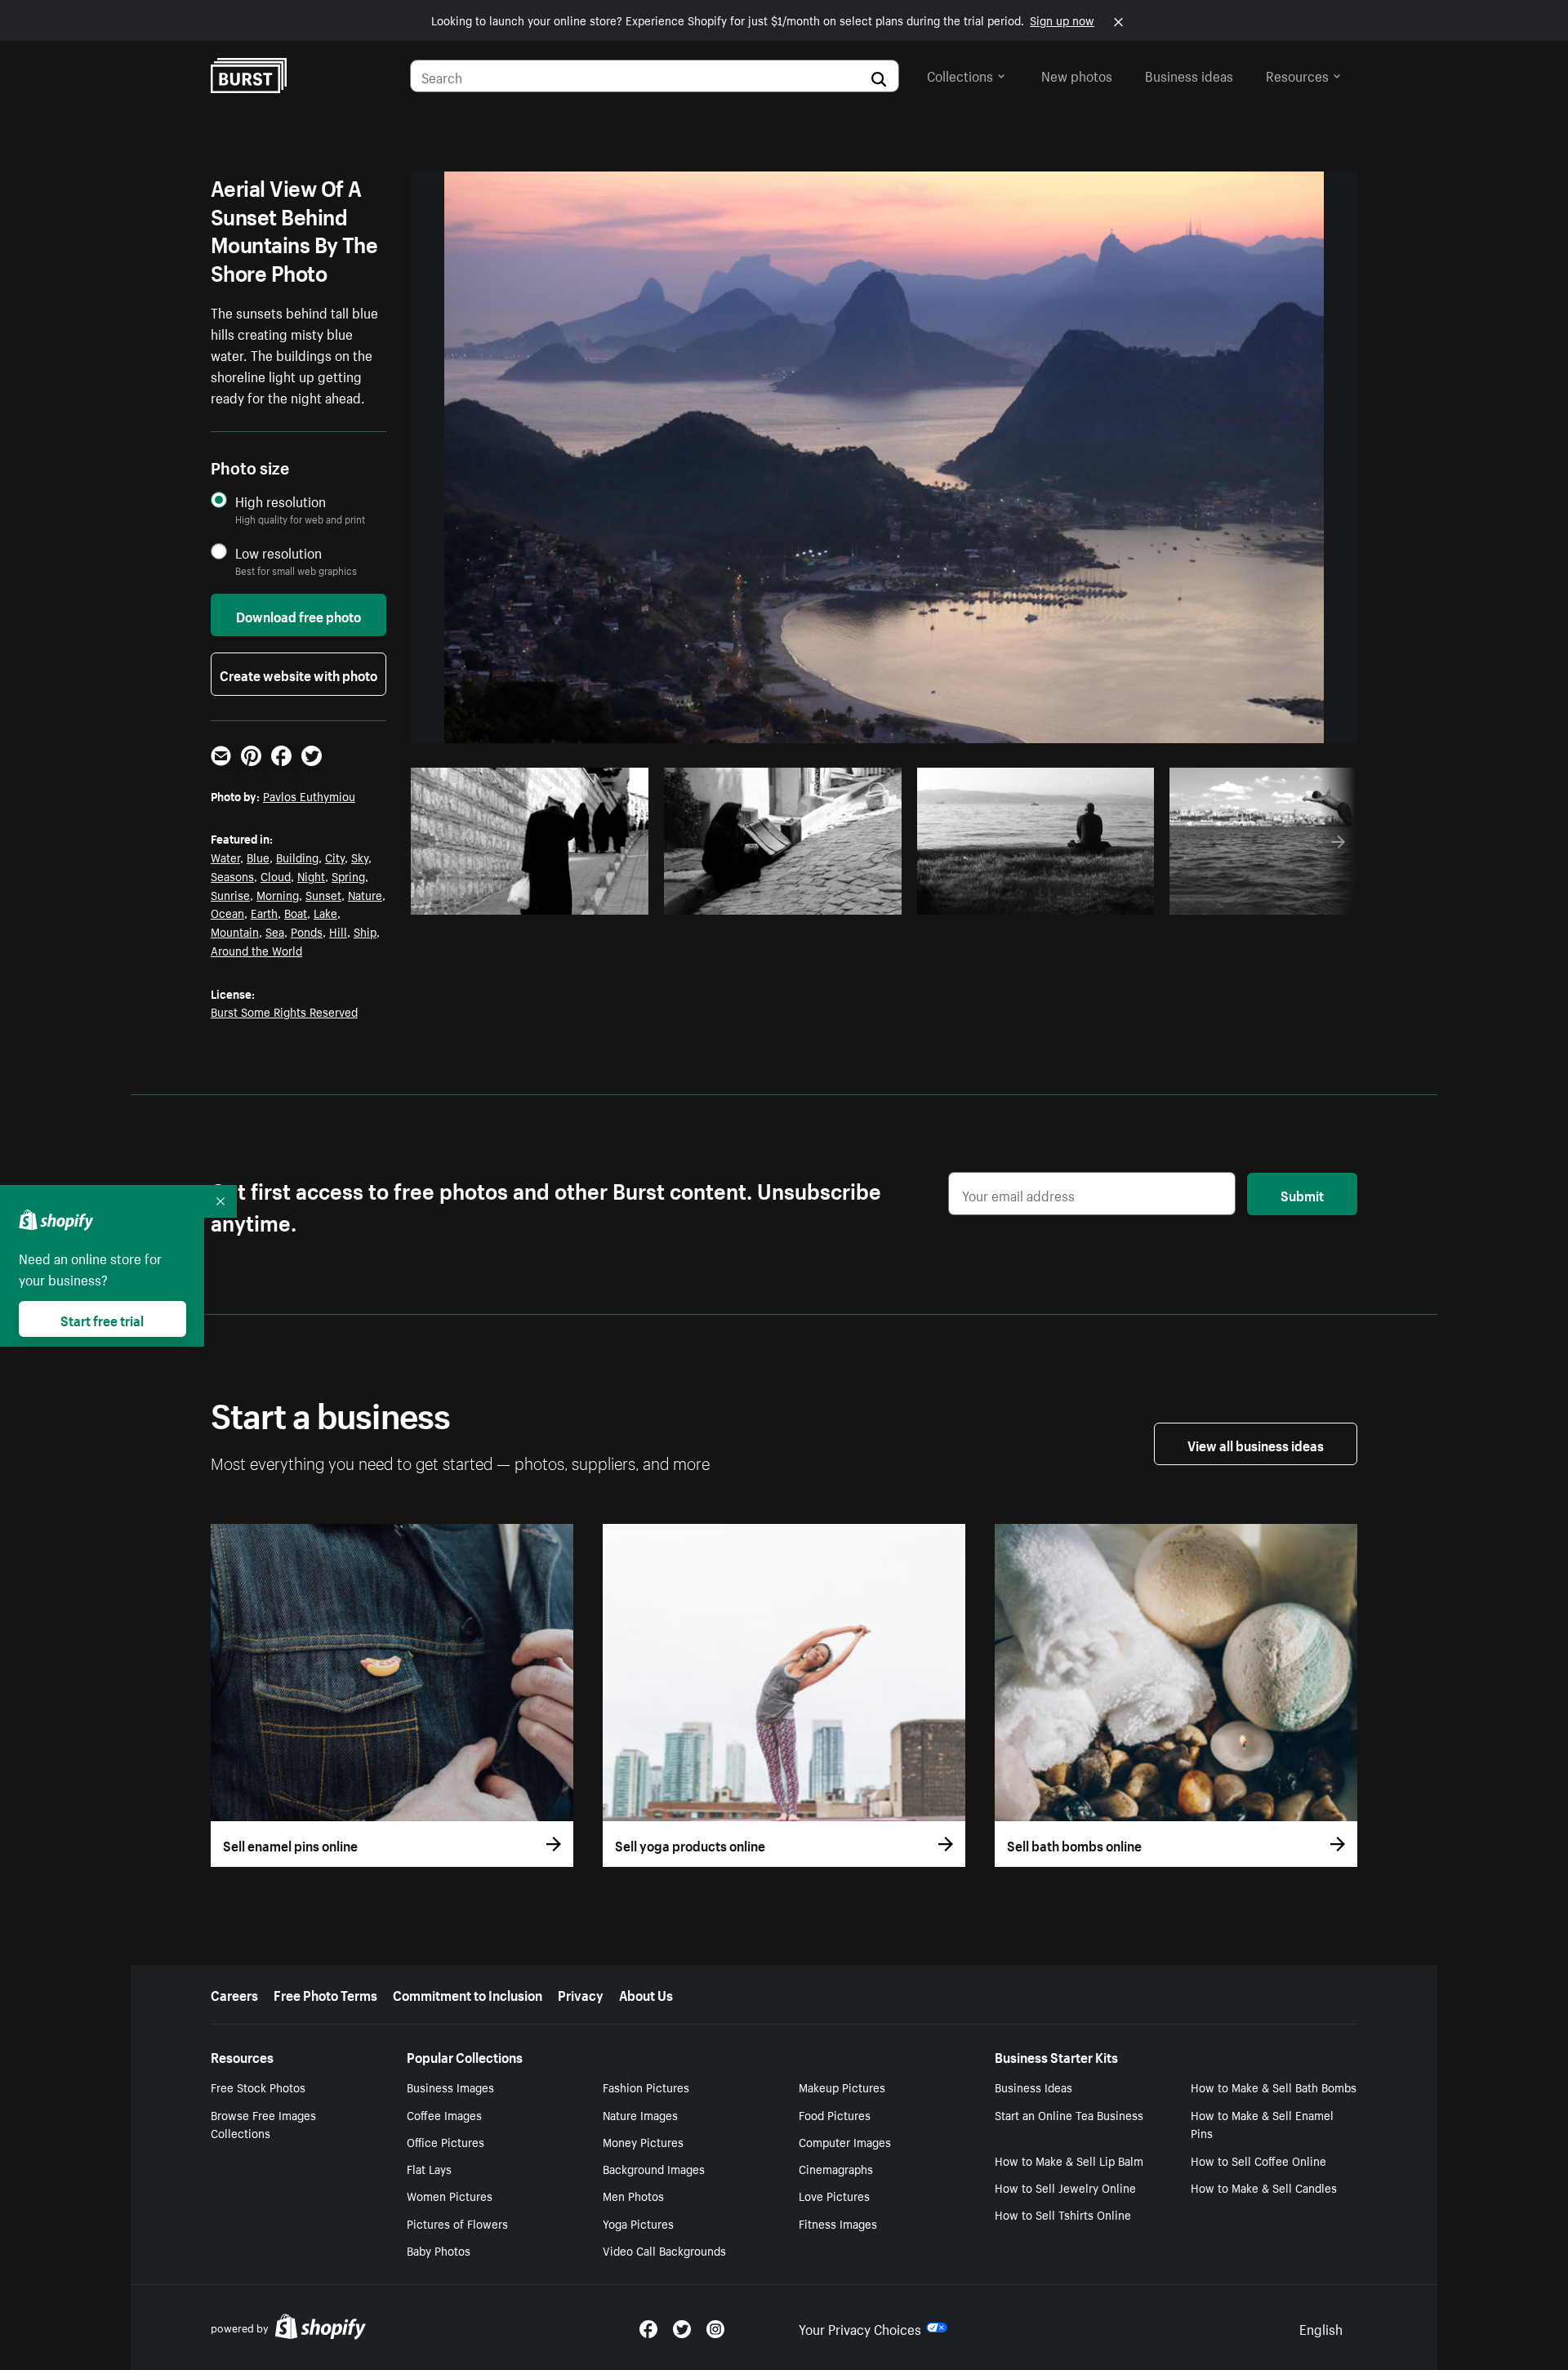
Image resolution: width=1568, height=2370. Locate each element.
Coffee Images (444, 2114)
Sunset (323, 894)
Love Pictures (834, 2195)
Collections (960, 74)
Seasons (232, 875)
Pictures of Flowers (457, 2223)
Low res (598, 898)
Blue (258, 857)
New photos (1077, 74)
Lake (325, 912)
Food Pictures (835, 2114)
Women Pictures (450, 2195)
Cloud (276, 875)
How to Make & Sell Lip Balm (1069, 2160)
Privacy (581, 1994)
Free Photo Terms (325, 1994)
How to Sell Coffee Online (1258, 2160)
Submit (1302, 1194)
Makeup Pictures (842, 2087)
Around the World (256, 950)
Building (297, 857)
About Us (646, 1994)
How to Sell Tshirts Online (1063, 2214)
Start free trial (102, 1319)
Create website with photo (298, 674)
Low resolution (278, 552)
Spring (348, 875)
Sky (360, 857)
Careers (234, 1994)
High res (535, 898)
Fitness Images (838, 2223)
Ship (365, 931)
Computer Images (845, 2141)
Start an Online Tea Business (1069, 2114)
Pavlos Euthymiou (309, 795)
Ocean (227, 912)
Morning (278, 894)
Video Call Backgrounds (664, 2250)
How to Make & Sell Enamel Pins (1262, 2124)
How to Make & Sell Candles (1264, 2187)
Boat (296, 912)
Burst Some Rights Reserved (284, 1011)
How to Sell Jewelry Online (1065, 2187)
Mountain (235, 931)
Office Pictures (445, 2141)
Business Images (450, 2087)
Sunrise (230, 894)
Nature (365, 894)
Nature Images (640, 2114)
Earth (264, 912)
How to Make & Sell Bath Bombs (1274, 2087)
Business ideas (1189, 74)
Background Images (654, 2168)
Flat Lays (429, 2168)
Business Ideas (1033, 2087)
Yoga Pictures (638, 2223)
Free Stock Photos (258, 2087)
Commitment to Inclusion (468, 1994)
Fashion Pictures (646, 2087)
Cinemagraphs (836, 2168)
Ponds (307, 931)
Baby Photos (439, 2250)
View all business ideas (1256, 1444)
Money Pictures (643, 2141)
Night (311, 875)
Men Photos (633, 2195)
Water (225, 857)
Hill (338, 931)
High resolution (281, 501)
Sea (275, 931)
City (335, 857)
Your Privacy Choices (860, 2328)
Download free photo (298, 615)
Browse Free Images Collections (263, 2124)
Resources (1297, 74)
